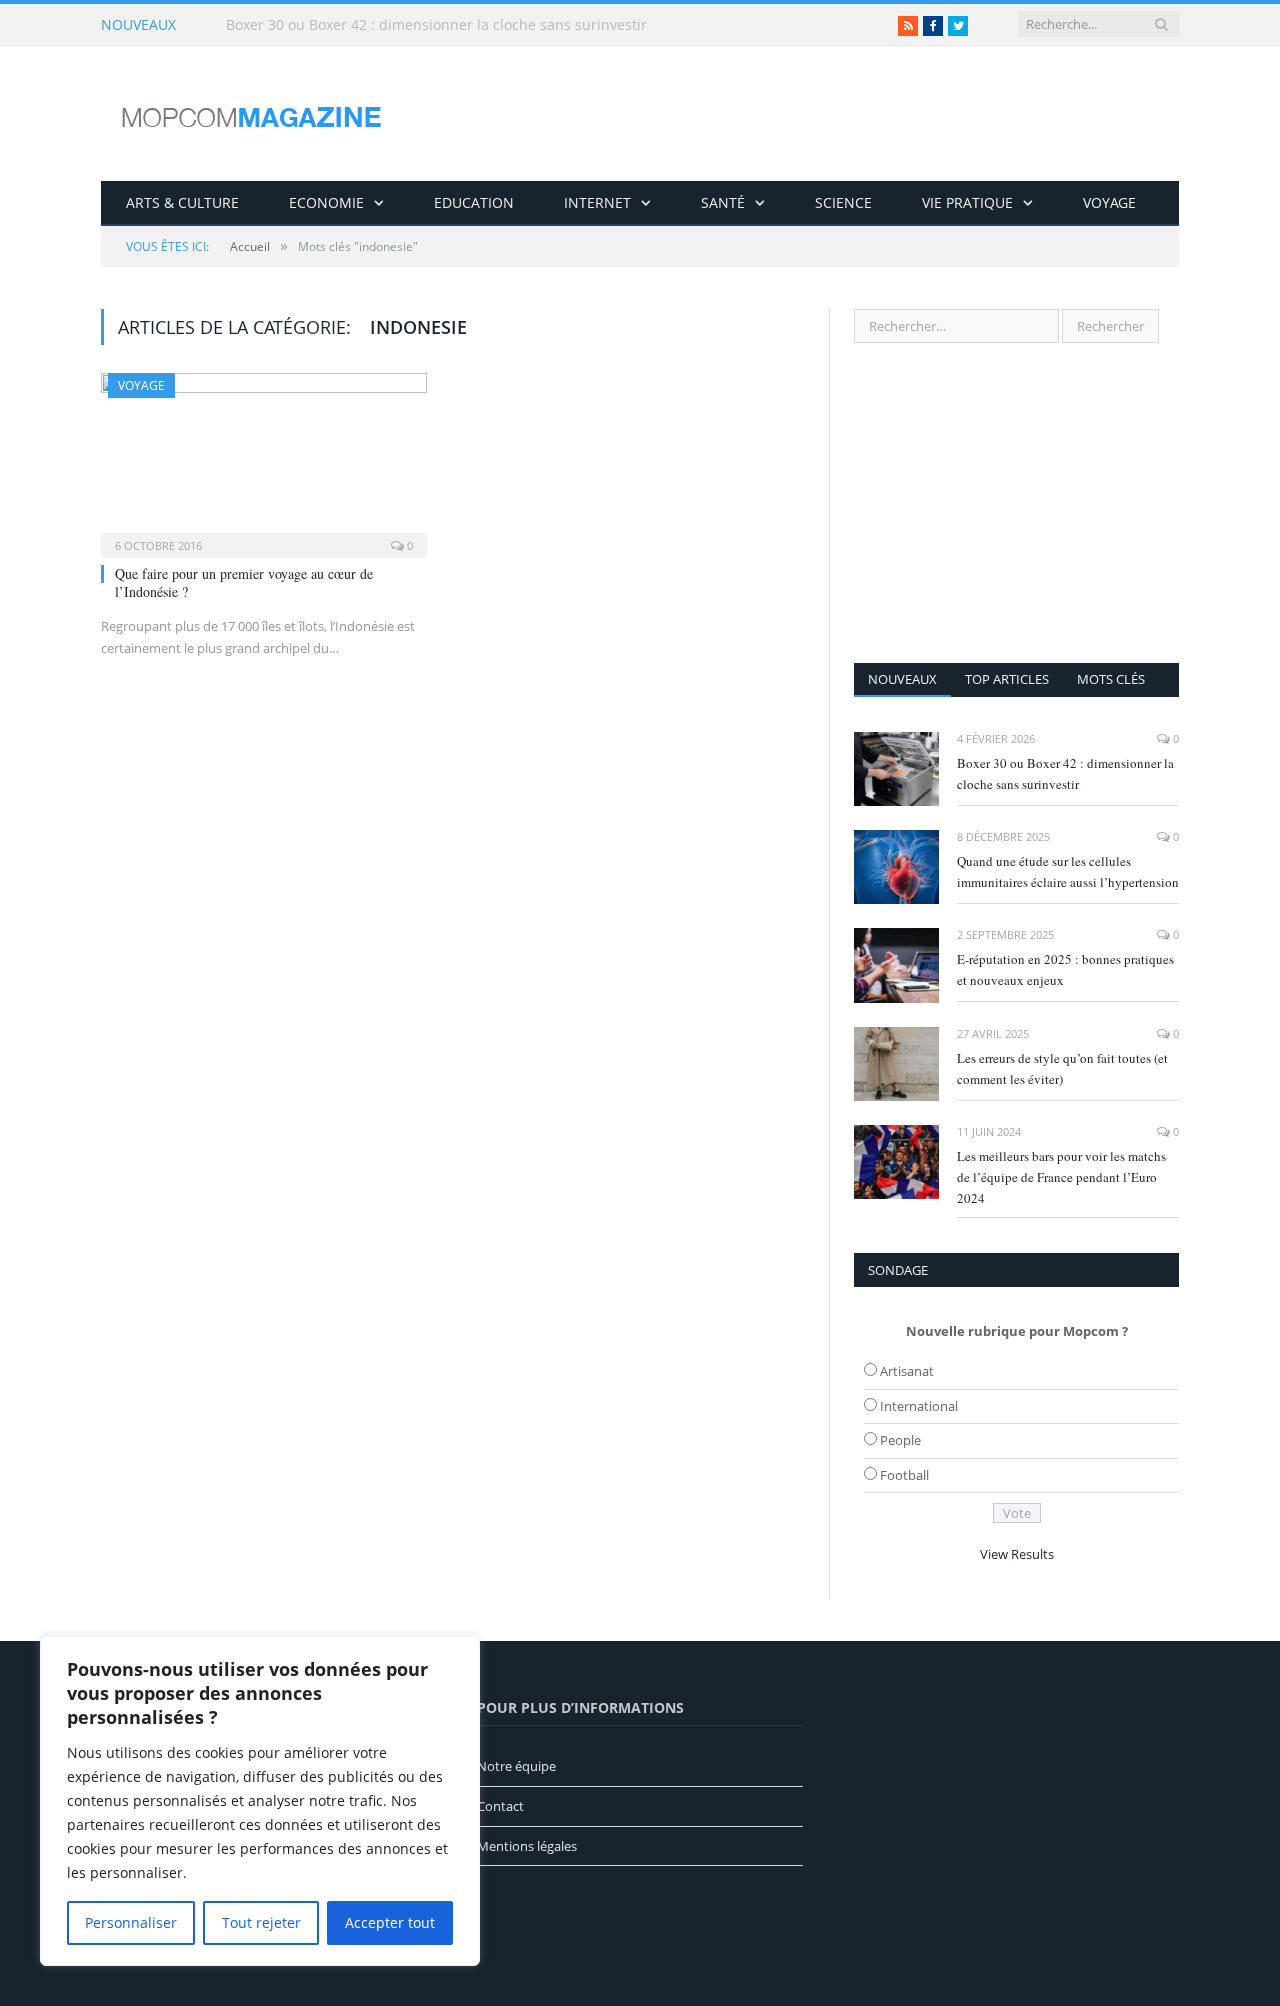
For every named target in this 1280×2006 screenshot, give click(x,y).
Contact (500, 1806)
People (900, 1440)
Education (474, 202)
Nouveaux (902, 679)
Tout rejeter (261, 1922)
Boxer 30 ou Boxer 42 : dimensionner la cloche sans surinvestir (1065, 773)
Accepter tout (390, 1922)
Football (904, 1475)
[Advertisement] (1016, 503)
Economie (326, 202)
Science (843, 202)
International (919, 1406)
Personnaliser (131, 1922)
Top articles (1007, 679)
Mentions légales (527, 1846)
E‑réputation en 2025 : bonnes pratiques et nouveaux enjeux (1065, 969)
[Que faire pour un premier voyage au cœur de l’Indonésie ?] (264, 459)
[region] (260, 1801)
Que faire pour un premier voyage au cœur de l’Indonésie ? (244, 582)
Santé (723, 202)
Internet (597, 202)
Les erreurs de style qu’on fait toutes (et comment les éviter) (1062, 1068)
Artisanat (907, 1371)
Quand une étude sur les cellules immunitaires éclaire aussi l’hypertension (456, 25)
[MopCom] (251, 113)
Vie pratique (967, 202)
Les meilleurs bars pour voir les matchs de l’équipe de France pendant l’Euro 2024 (1061, 1177)
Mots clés (1111, 679)
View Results (1017, 1554)
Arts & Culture (182, 202)
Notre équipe (516, 1766)
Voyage (1109, 202)
